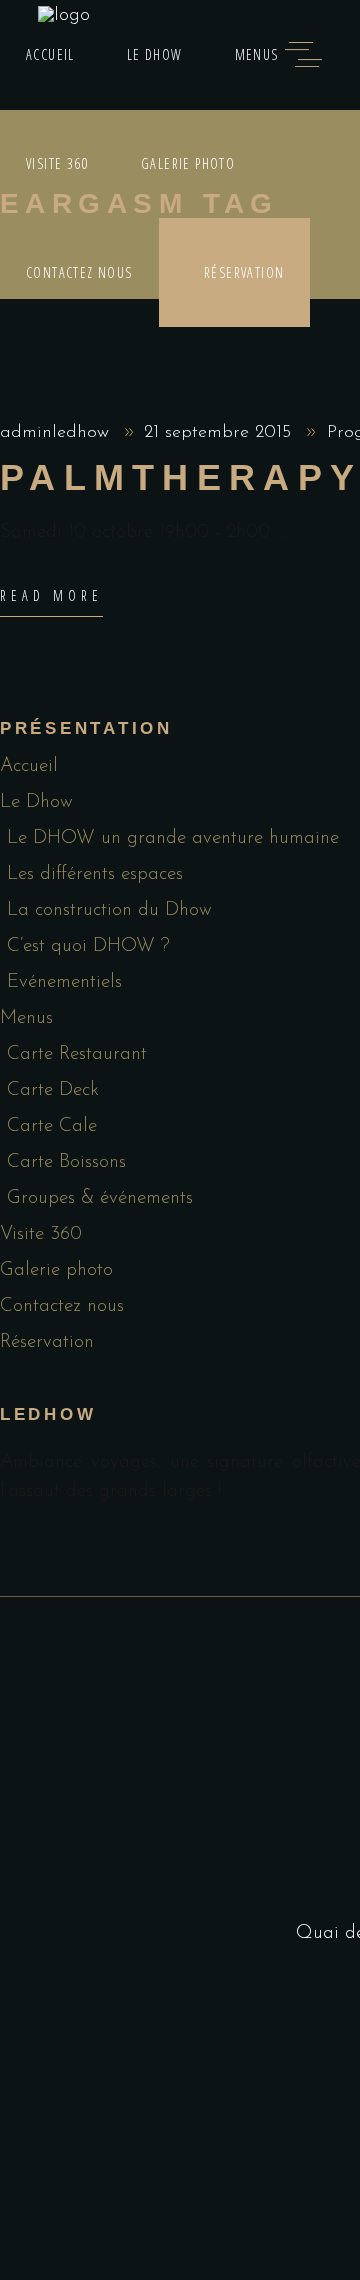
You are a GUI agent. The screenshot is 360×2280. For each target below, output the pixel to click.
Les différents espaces (95, 874)
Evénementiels (64, 982)
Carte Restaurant (77, 1054)
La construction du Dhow (109, 910)
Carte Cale (52, 1126)
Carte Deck (53, 1090)
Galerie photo (56, 1270)
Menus (26, 1018)
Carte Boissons (66, 1162)
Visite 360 (41, 1234)
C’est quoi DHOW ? (88, 946)
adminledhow (57, 433)
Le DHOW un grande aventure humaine (173, 838)
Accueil (29, 766)
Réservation (47, 1342)
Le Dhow (36, 802)
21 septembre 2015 (220, 433)
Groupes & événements (100, 1198)
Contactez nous (62, 1306)
